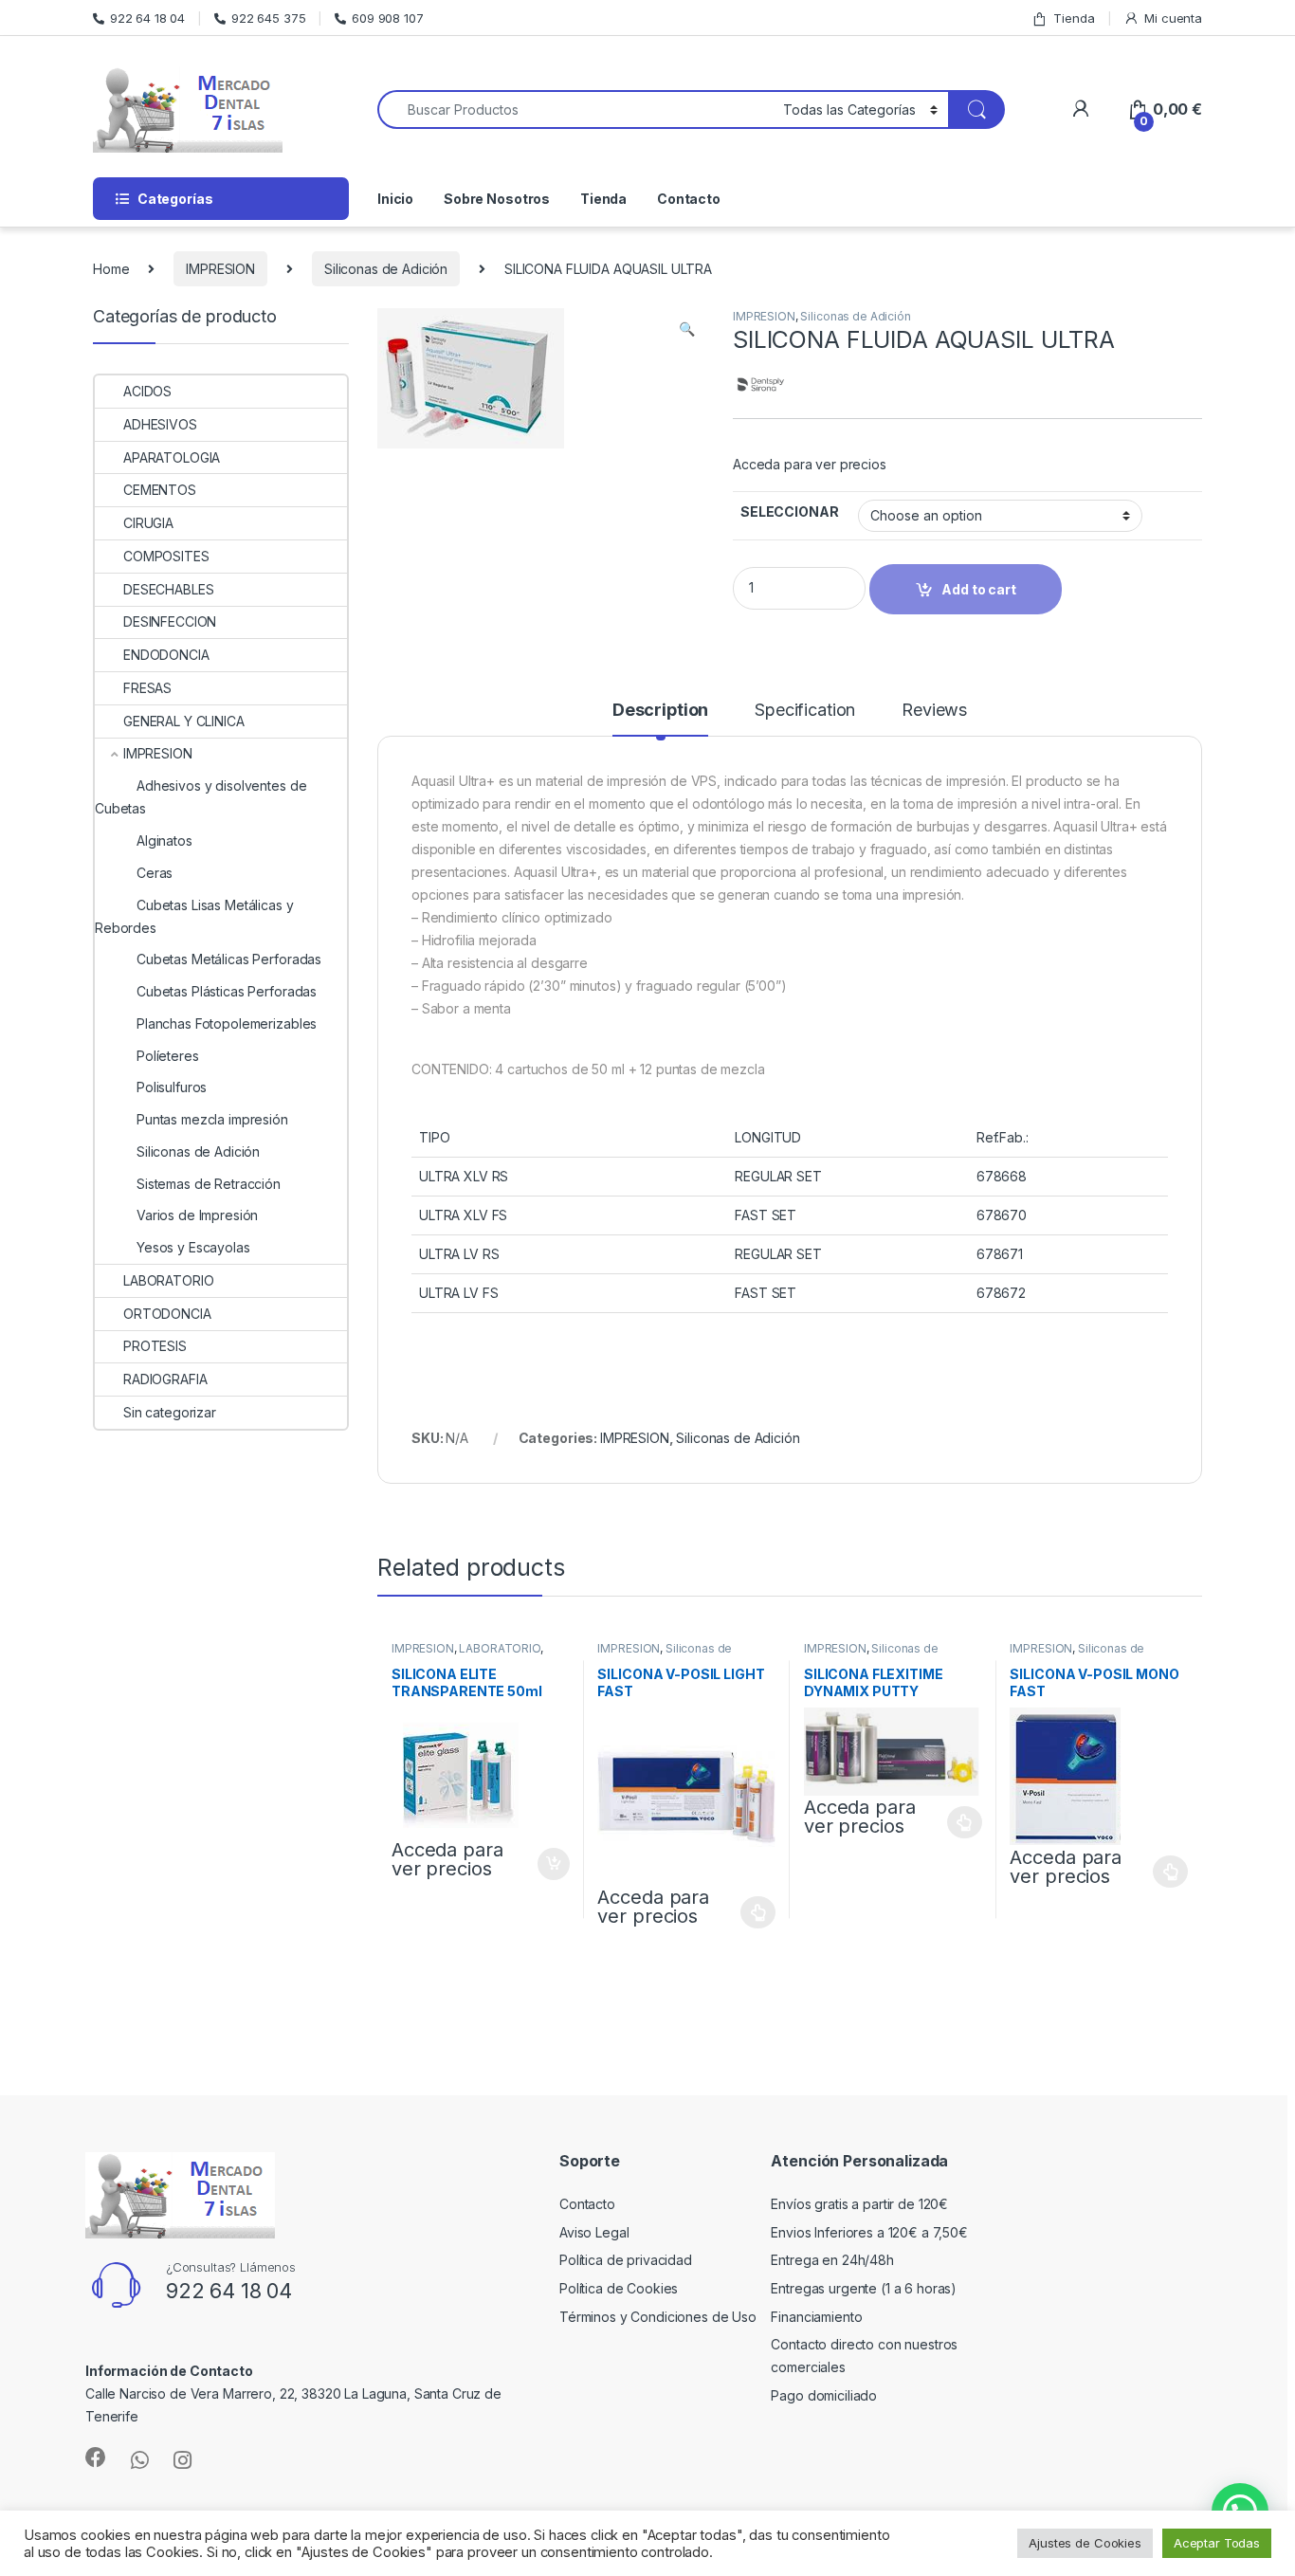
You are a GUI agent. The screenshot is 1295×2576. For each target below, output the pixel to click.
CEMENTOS (160, 490)
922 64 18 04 (147, 18)
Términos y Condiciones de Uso (658, 2317)
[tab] (660, 719)
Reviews (934, 711)
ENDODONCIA (166, 655)
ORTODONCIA (167, 1314)
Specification (805, 711)
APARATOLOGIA (172, 457)
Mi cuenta (1173, 18)
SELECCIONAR (789, 512)
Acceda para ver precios (810, 464)
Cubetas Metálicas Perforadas (229, 959)
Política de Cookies (619, 2288)
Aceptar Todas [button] (1217, 2543)
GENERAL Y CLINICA (184, 721)
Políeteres (168, 1056)
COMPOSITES (166, 556)
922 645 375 (268, 18)
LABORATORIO (499, 1648)
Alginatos (164, 840)
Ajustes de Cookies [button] (1085, 2543)
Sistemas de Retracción (209, 1184)
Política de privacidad (626, 2260)
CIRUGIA (148, 523)
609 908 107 (387, 18)
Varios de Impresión (197, 1215)
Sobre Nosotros (497, 199)
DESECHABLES (168, 589)
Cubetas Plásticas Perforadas (227, 991)
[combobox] (575, 110)
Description (660, 711)
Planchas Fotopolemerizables (227, 1023)
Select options (753, 1912)
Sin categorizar (170, 1412)
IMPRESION (220, 269)
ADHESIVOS (160, 424)
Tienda (1074, 18)
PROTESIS (155, 1346)
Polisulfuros (172, 1087)
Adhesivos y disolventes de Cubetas (201, 797)
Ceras (155, 873)
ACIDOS (147, 391)
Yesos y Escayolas (193, 1247)
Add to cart (554, 1864)
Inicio (395, 199)
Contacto (689, 199)
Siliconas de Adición (386, 269)
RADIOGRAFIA (165, 1379)
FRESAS (147, 688)
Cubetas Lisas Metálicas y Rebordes (194, 916)
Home (111, 269)
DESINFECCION (170, 621)
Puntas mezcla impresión (212, 1119)
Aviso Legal (594, 2232)
